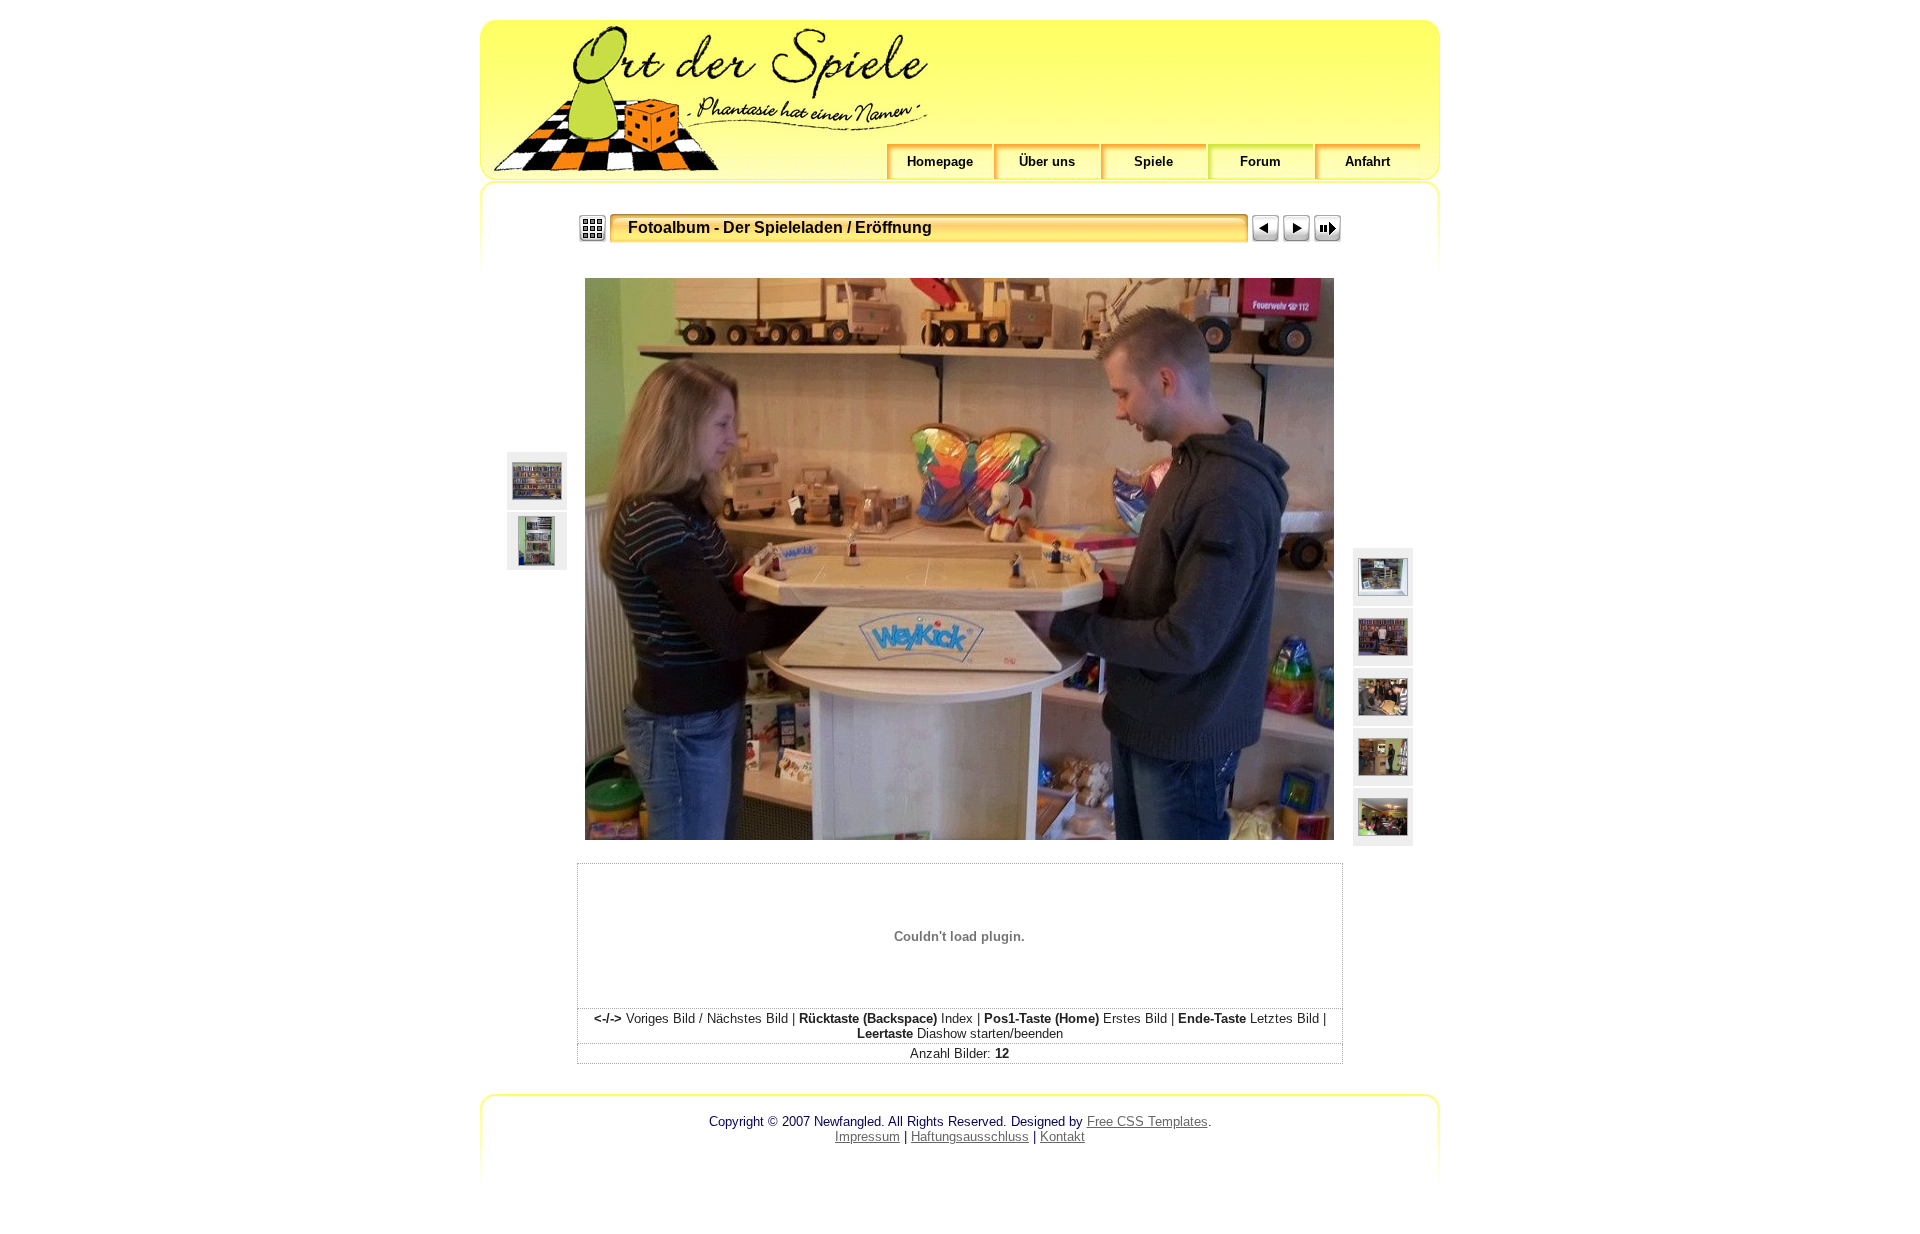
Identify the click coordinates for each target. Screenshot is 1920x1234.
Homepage (940, 161)
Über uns (1047, 161)
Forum (1260, 161)
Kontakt (1062, 1136)
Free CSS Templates (1147, 1121)
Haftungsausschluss (970, 1136)
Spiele (1153, 161)
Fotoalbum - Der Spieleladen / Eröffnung (780, 227)
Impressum (867, 1136)
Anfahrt (1367, 161)
